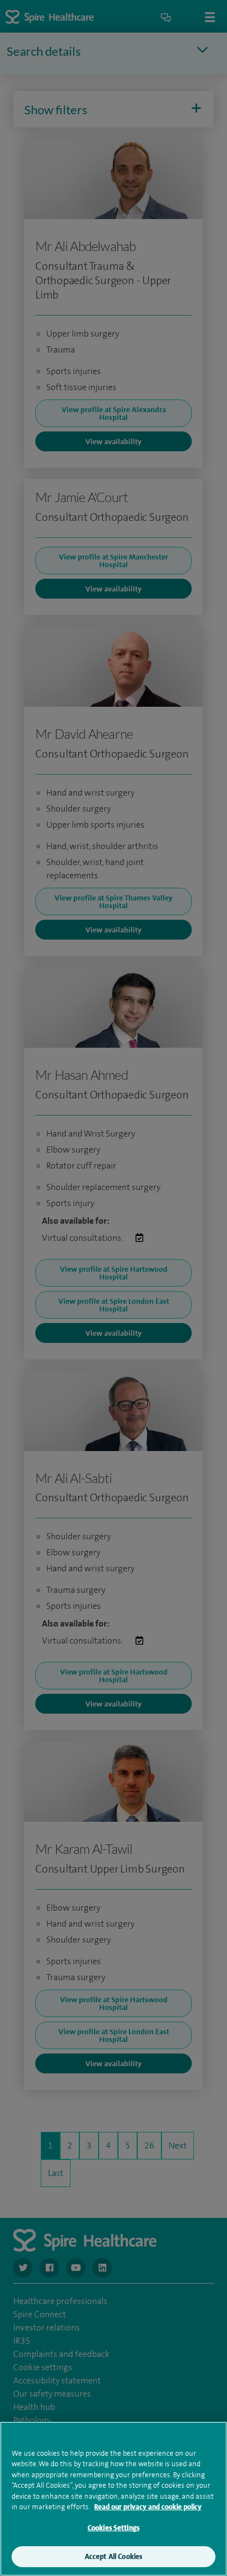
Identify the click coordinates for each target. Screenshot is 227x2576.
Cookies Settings (113, 2528)
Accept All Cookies (113, 2556)
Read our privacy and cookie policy (148, 2507)
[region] (113, 2499)
